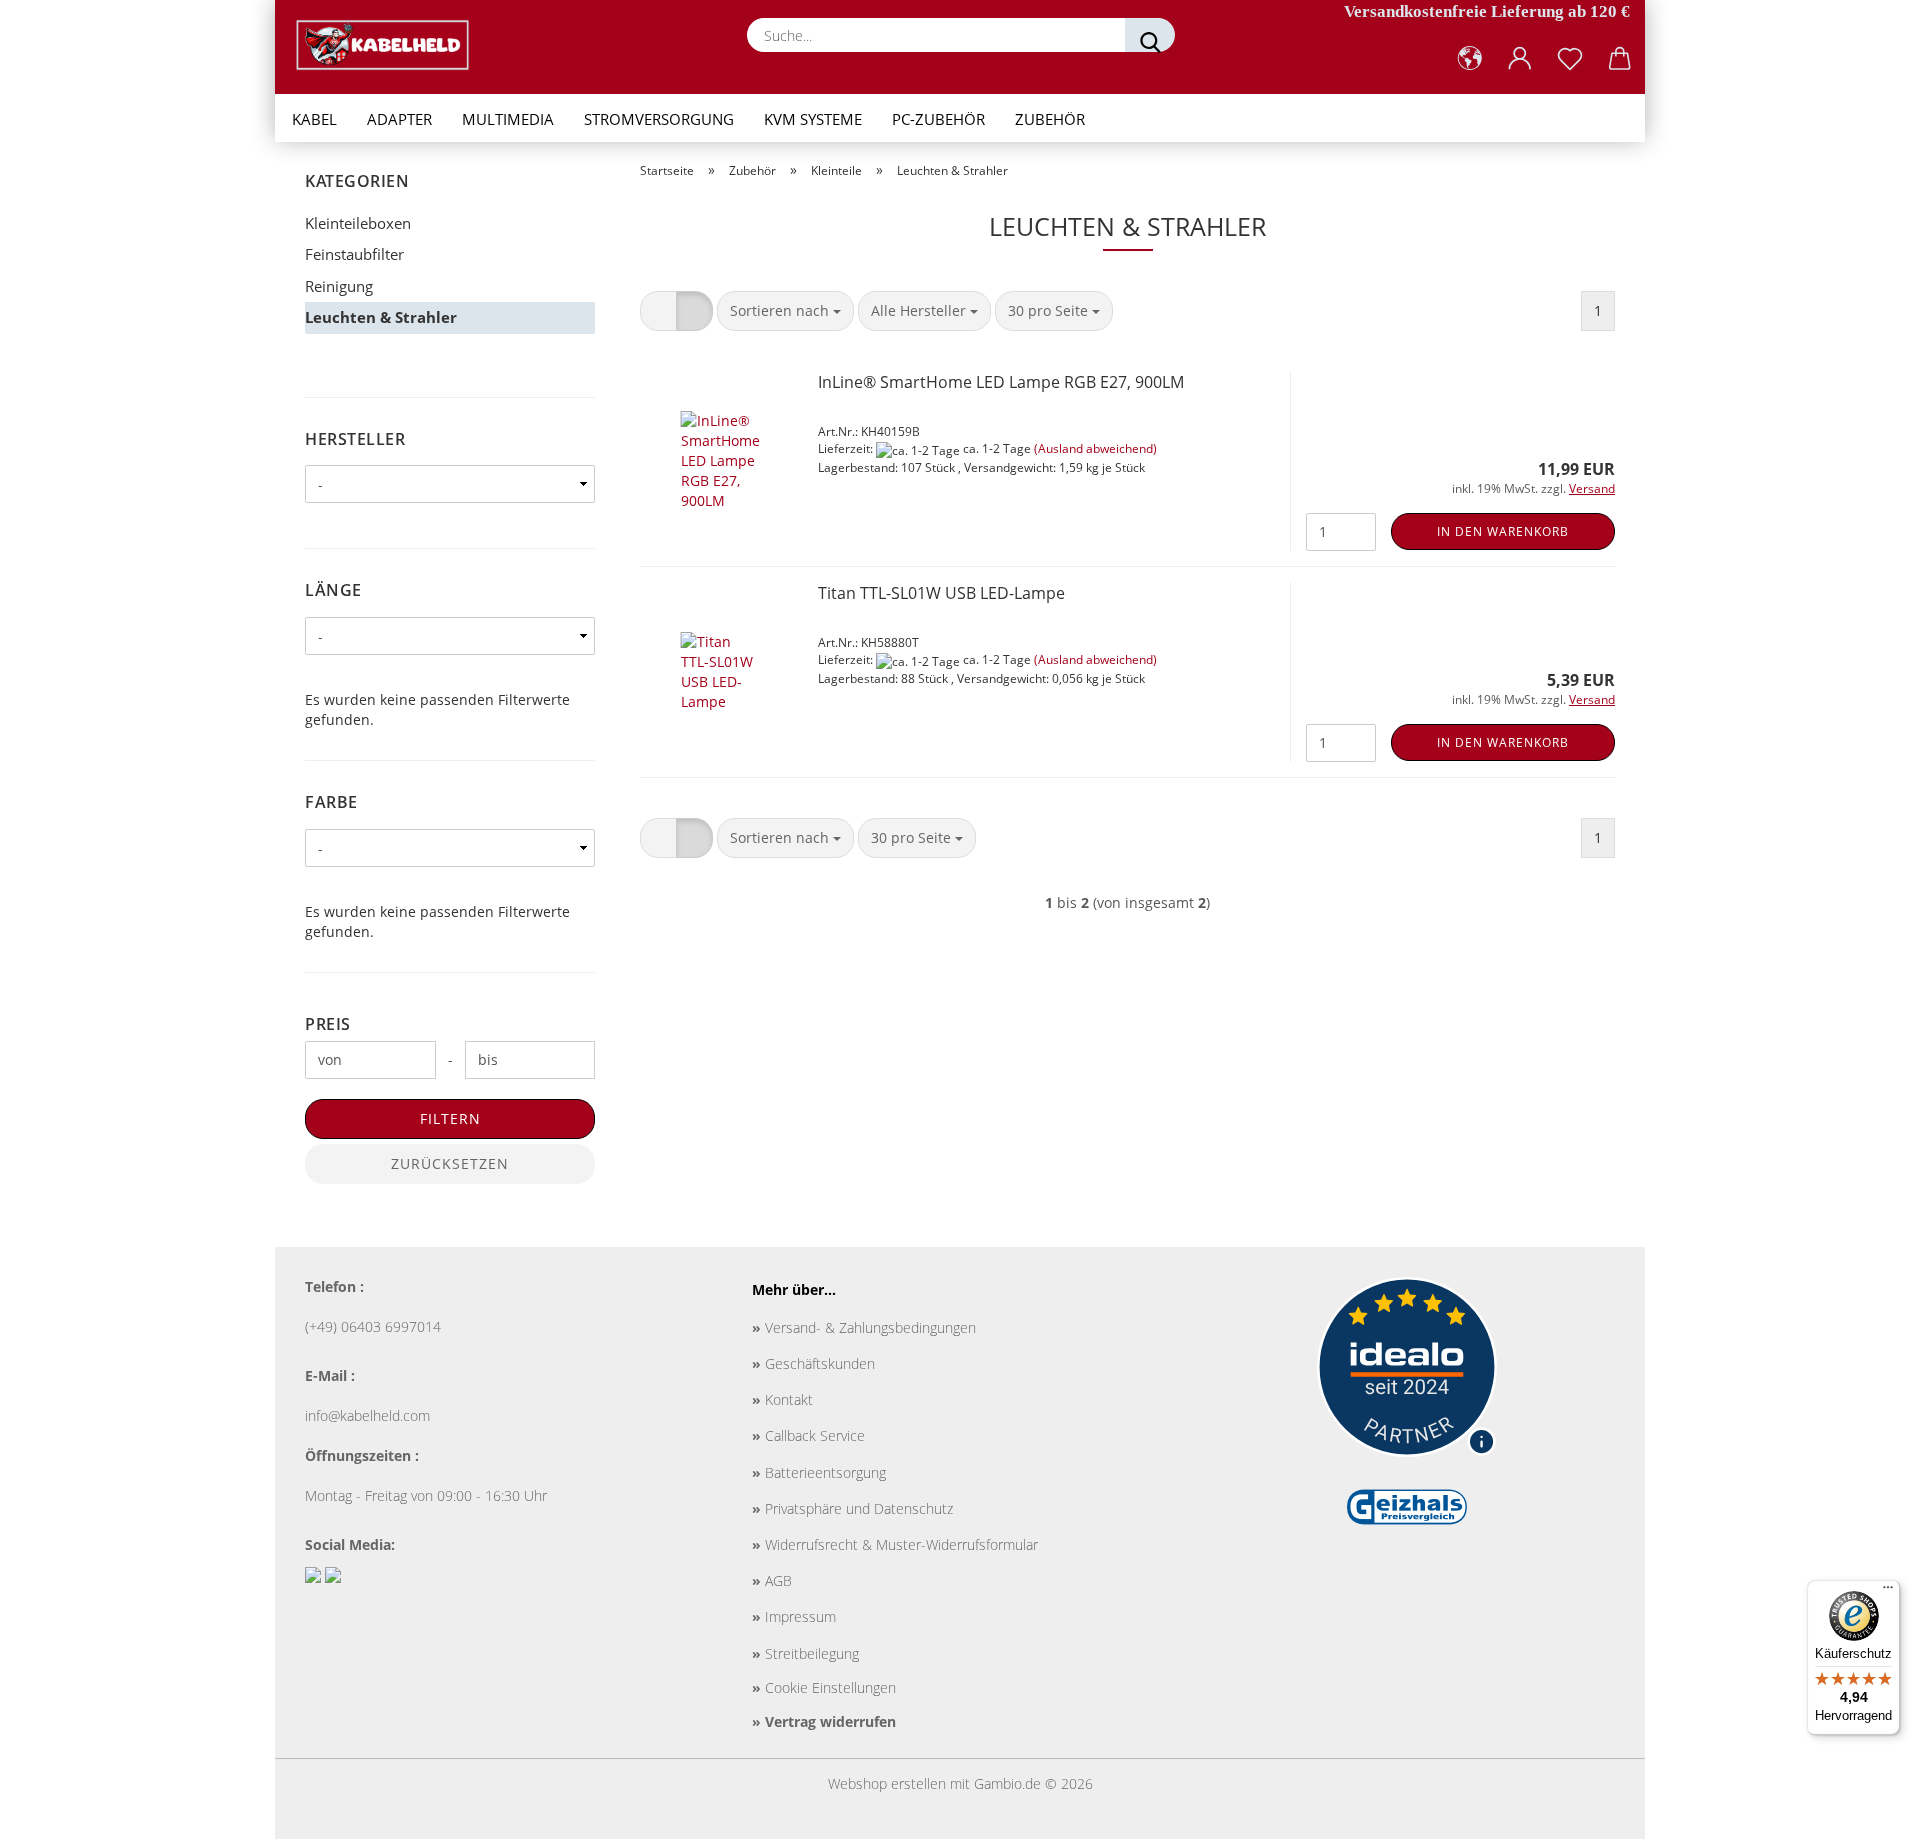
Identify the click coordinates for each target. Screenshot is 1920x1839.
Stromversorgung (659, 119)
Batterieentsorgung (819, 1472)
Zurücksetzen (450, 1163)
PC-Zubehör (938, 119)
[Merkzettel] (1570, 59)
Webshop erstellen (887, 1783)
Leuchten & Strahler (381, 317)
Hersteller (355, 439)
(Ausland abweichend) (1095, 448)
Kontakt (782, 1399)
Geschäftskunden (813, 1363)
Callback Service (808, 1435)
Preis (328, 1024)
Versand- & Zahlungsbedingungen (864, 1327)
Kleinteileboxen (358, 223)
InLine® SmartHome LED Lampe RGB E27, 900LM (1001, 382)
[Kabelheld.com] (390, 45)
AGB (772, 1580)
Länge (333, 590)
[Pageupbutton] (1865, 1809)
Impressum (794, 1616)
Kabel (314, 119)
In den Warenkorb (1503, 531)
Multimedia (508, 119)
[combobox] (785, 311)
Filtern (450, 1118)
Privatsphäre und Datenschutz (852, 1508)
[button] (1470, 59)
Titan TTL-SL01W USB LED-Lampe (941, 593)
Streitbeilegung (805, 1653)
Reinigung (339, 286)
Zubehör (1050, 119)
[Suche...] (1150, 35)
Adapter (399, 119)
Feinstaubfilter (354, 254)
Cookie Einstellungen (824, 1687)
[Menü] (1888, 1592)
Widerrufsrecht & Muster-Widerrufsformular (895, 1544)
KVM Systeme (813, 119)
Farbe (331, 802)
